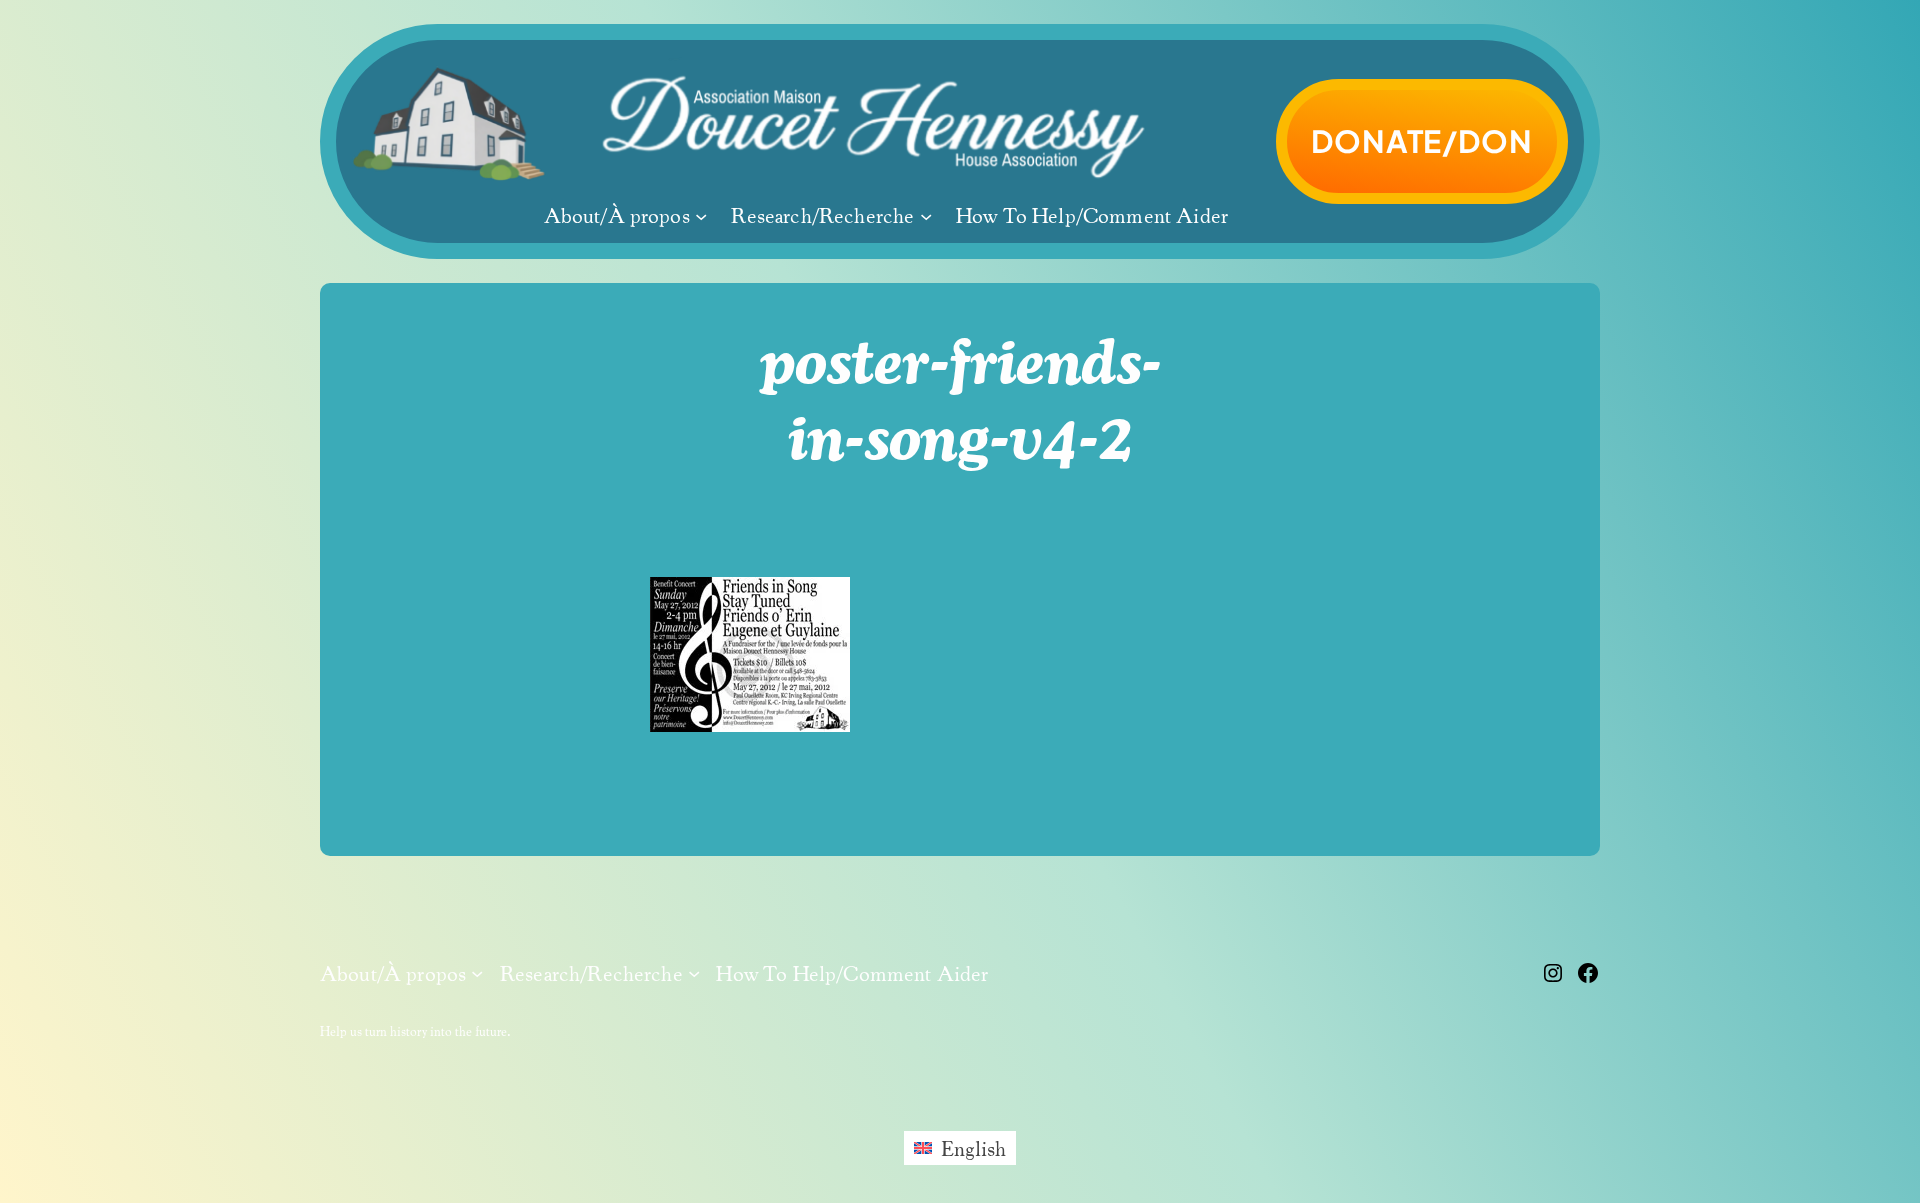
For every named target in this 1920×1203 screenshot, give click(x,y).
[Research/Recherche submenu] (926, 216)
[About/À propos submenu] (701, 216)
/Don (1421, 140)
